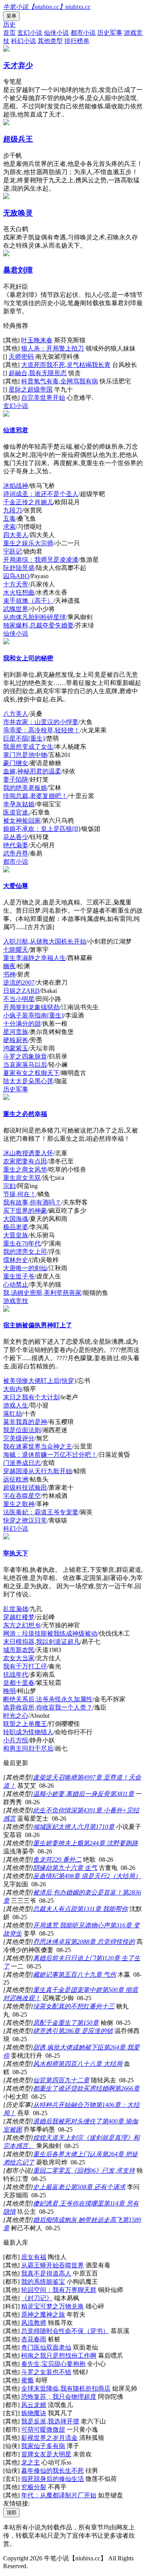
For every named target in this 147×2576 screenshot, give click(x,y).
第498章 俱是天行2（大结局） (100, 1876)
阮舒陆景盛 (19, 568)
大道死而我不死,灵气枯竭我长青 (66, 365)
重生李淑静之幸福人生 (34, 958)
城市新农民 (19, 1650)
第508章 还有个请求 (98, 2187)
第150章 (88, 2023)
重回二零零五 (52, 2171)
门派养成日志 (22, 1463)
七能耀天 (16, 950)
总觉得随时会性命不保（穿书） (65, 2331)
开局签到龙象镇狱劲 (31, 1007)
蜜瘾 (27, 2380)
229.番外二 (67, 1860)
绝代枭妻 (16, 845)
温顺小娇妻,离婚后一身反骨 (71, 1794)
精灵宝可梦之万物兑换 (53, 2306)
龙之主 (31, 2462)
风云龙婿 (34, 2405)
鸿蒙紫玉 (16, 1048)
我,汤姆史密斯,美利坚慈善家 (42, 1293)
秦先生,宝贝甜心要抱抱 (53, 2364)
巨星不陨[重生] (24, 738)
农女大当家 (19, 1658)
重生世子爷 (19, 1276)
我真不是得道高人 (46, 2273)
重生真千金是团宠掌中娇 (67, 1990)
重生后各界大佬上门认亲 (67, 2154)
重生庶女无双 (22, 1178)
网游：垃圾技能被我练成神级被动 (50, 1633)
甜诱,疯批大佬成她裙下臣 (68, 2047)
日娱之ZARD (21, 991)
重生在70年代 (22, 1243)
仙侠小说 (56, 33)
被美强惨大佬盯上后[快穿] (40, 1381)
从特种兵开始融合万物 (64, 2105)
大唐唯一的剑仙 (25, 1268)
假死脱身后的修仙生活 (53, 2479)
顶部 (11, 2512)
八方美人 (16, 714)
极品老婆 (16, 1227)
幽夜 (9, 966)
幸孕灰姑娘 (19, 804)
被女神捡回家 (22, 821)
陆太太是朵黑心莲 (28, 1081)
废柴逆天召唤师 (55, 1777)
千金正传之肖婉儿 (28, 502)
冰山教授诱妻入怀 (28, 1153)
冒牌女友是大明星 (46, 2454)
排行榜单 (77, 41)
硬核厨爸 (16, 1040)
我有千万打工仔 (25, 1666)
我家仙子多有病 (43, 2446)
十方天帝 (16, 584)
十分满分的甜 (22, 1024)
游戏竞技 (16, 1301)
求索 (9, 527)
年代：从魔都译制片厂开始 (59, 2495)
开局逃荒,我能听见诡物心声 (71, 1925)
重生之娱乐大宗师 (28, 543)
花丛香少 (16, 837)
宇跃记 (13, 551)
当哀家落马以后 (25, 1065)
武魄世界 (16, 609)
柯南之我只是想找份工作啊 (59, 2356)
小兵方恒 (16, 1740)
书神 (9, 974)
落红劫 (13, 1414)
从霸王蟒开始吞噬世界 (53, 2265)
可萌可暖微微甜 (43, 2429)
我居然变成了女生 (28, 747)
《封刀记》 (37, 2298)
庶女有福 (34, 2257)
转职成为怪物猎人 (28, 1732)
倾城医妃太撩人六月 (61, 1827)
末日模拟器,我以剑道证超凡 (42, 1642)
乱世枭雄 (16, 1609)
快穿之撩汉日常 (25, 1520)
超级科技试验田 (25, 1488)
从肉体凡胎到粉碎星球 (34, 617)
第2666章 (127, 2088)
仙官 (39, 2080)
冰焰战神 (16, 486)
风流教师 (34, 2323)
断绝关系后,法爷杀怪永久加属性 (48, 1699)
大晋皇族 (16, 1235)
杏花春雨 (34, 2339)
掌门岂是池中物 (25, 755)
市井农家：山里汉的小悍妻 (41, 722)
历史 (9, 24)
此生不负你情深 (55, 1810)
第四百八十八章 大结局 (90, 2064)
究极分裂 (34, 2487)
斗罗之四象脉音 (25, 1056)
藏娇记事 (45, 1975)
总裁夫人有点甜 (55, 1909)
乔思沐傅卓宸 (52, 1942)
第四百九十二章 (67, 2080)
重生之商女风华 (25, 1169)
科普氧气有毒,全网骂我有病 (60, 381)
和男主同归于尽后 (28, 1748)
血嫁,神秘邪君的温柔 (32, 771)
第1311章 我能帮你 (102, 1909)
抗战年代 (16, 1674)
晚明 (9, 1691)
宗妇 (9, 1186)
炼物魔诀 (34, 2413)
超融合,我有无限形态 (38, 373)
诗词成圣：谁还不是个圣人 (41, 494)
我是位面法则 (22, 1430)
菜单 (11, 16)
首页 (9, 33)
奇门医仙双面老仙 (46, 2347)
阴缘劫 (42, 1868)
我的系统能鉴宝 (43, 2282)
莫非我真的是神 (25, 1422)
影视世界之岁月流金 (49, 2438)
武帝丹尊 (16, 853)
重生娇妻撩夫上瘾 (58, 1843)
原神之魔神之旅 (43, 2314)
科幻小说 (24, 41)
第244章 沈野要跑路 (111, 1843)
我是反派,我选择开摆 (50, 2421)
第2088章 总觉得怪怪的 (103, 1942)
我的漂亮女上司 (25, 1252)
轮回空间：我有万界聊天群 (59, 2290)
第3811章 (122, 1794)
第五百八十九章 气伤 (87, 1975)
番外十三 (102, 2006)
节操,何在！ (20, 1194)
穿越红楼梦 (19, 1617)
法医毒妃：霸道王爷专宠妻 (41, 1512)
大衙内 (13, 1389)
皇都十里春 (19, 1683)
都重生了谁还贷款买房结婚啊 (74, 2088)
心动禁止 (16, 1284)
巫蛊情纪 (45, 1876)
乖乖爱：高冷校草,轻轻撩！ (42, 730)
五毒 (9, 519)
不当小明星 (19, 999)
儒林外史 (16, 1260)
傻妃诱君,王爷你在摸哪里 (68, 2203)
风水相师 (45, 2064)
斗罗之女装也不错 (46, 2372)
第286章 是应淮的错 (85, 2031)
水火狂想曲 (19, 592)
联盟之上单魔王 (25, 1724)
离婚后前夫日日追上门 (64, 1958)
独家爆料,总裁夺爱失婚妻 (38, 625)
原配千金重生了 (55, 2023)
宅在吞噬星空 (22, 1496)
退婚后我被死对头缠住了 (67, 2121)
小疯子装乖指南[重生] (33, 1015)
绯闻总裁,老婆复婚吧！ (35, 796)
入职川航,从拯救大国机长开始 (45, 941)
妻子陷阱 (16, 779)
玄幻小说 (30, 33)
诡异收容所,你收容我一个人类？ (48, 1707)
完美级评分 (19, 1438)
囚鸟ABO (16, 576)
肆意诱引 (45, 2031)
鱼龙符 (42, 1860)
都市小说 (83, 33)
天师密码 (21, 357)
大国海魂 (16, 1219)
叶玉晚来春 (37, 340)
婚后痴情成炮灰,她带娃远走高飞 (78, 2220)
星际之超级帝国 (31, 389)
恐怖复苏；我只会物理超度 (59, 2397)
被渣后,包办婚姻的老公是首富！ (78, 1892)
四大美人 (16, 535)
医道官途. (16, 812)
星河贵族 (16, 1032)
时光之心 (16, 1716)
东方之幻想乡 (22, 1625)
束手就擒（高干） (28, 601)
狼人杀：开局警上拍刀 (53, 348)
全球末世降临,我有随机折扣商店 (66, 2388)
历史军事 (110, 33)
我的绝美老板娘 (25, 788)
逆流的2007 (19, 982)
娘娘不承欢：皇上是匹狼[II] (42, 829)
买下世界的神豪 (25, 1211)
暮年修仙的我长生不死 (53, 2471)
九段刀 (13, 510)
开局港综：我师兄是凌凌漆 (41, 560)
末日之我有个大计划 (31, 1397)
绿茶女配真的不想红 (61, 2006)
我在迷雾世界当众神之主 (38, 1446)
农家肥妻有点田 (25, 1161)
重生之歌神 (19, 1504)
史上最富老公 (52, 2187)
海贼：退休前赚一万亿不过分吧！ (50, 1455)
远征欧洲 (16, 1479)
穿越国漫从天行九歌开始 (38, 1471)
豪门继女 (16, 763)
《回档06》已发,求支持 (103, 2171)
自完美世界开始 (43, 398)
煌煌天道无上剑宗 (58, 2138)
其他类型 (50, 41)
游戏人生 (16, 1405)
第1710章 (102, 1827)
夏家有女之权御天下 (31, 1073)
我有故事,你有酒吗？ (32, 1202)
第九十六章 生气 (74, 1868)
